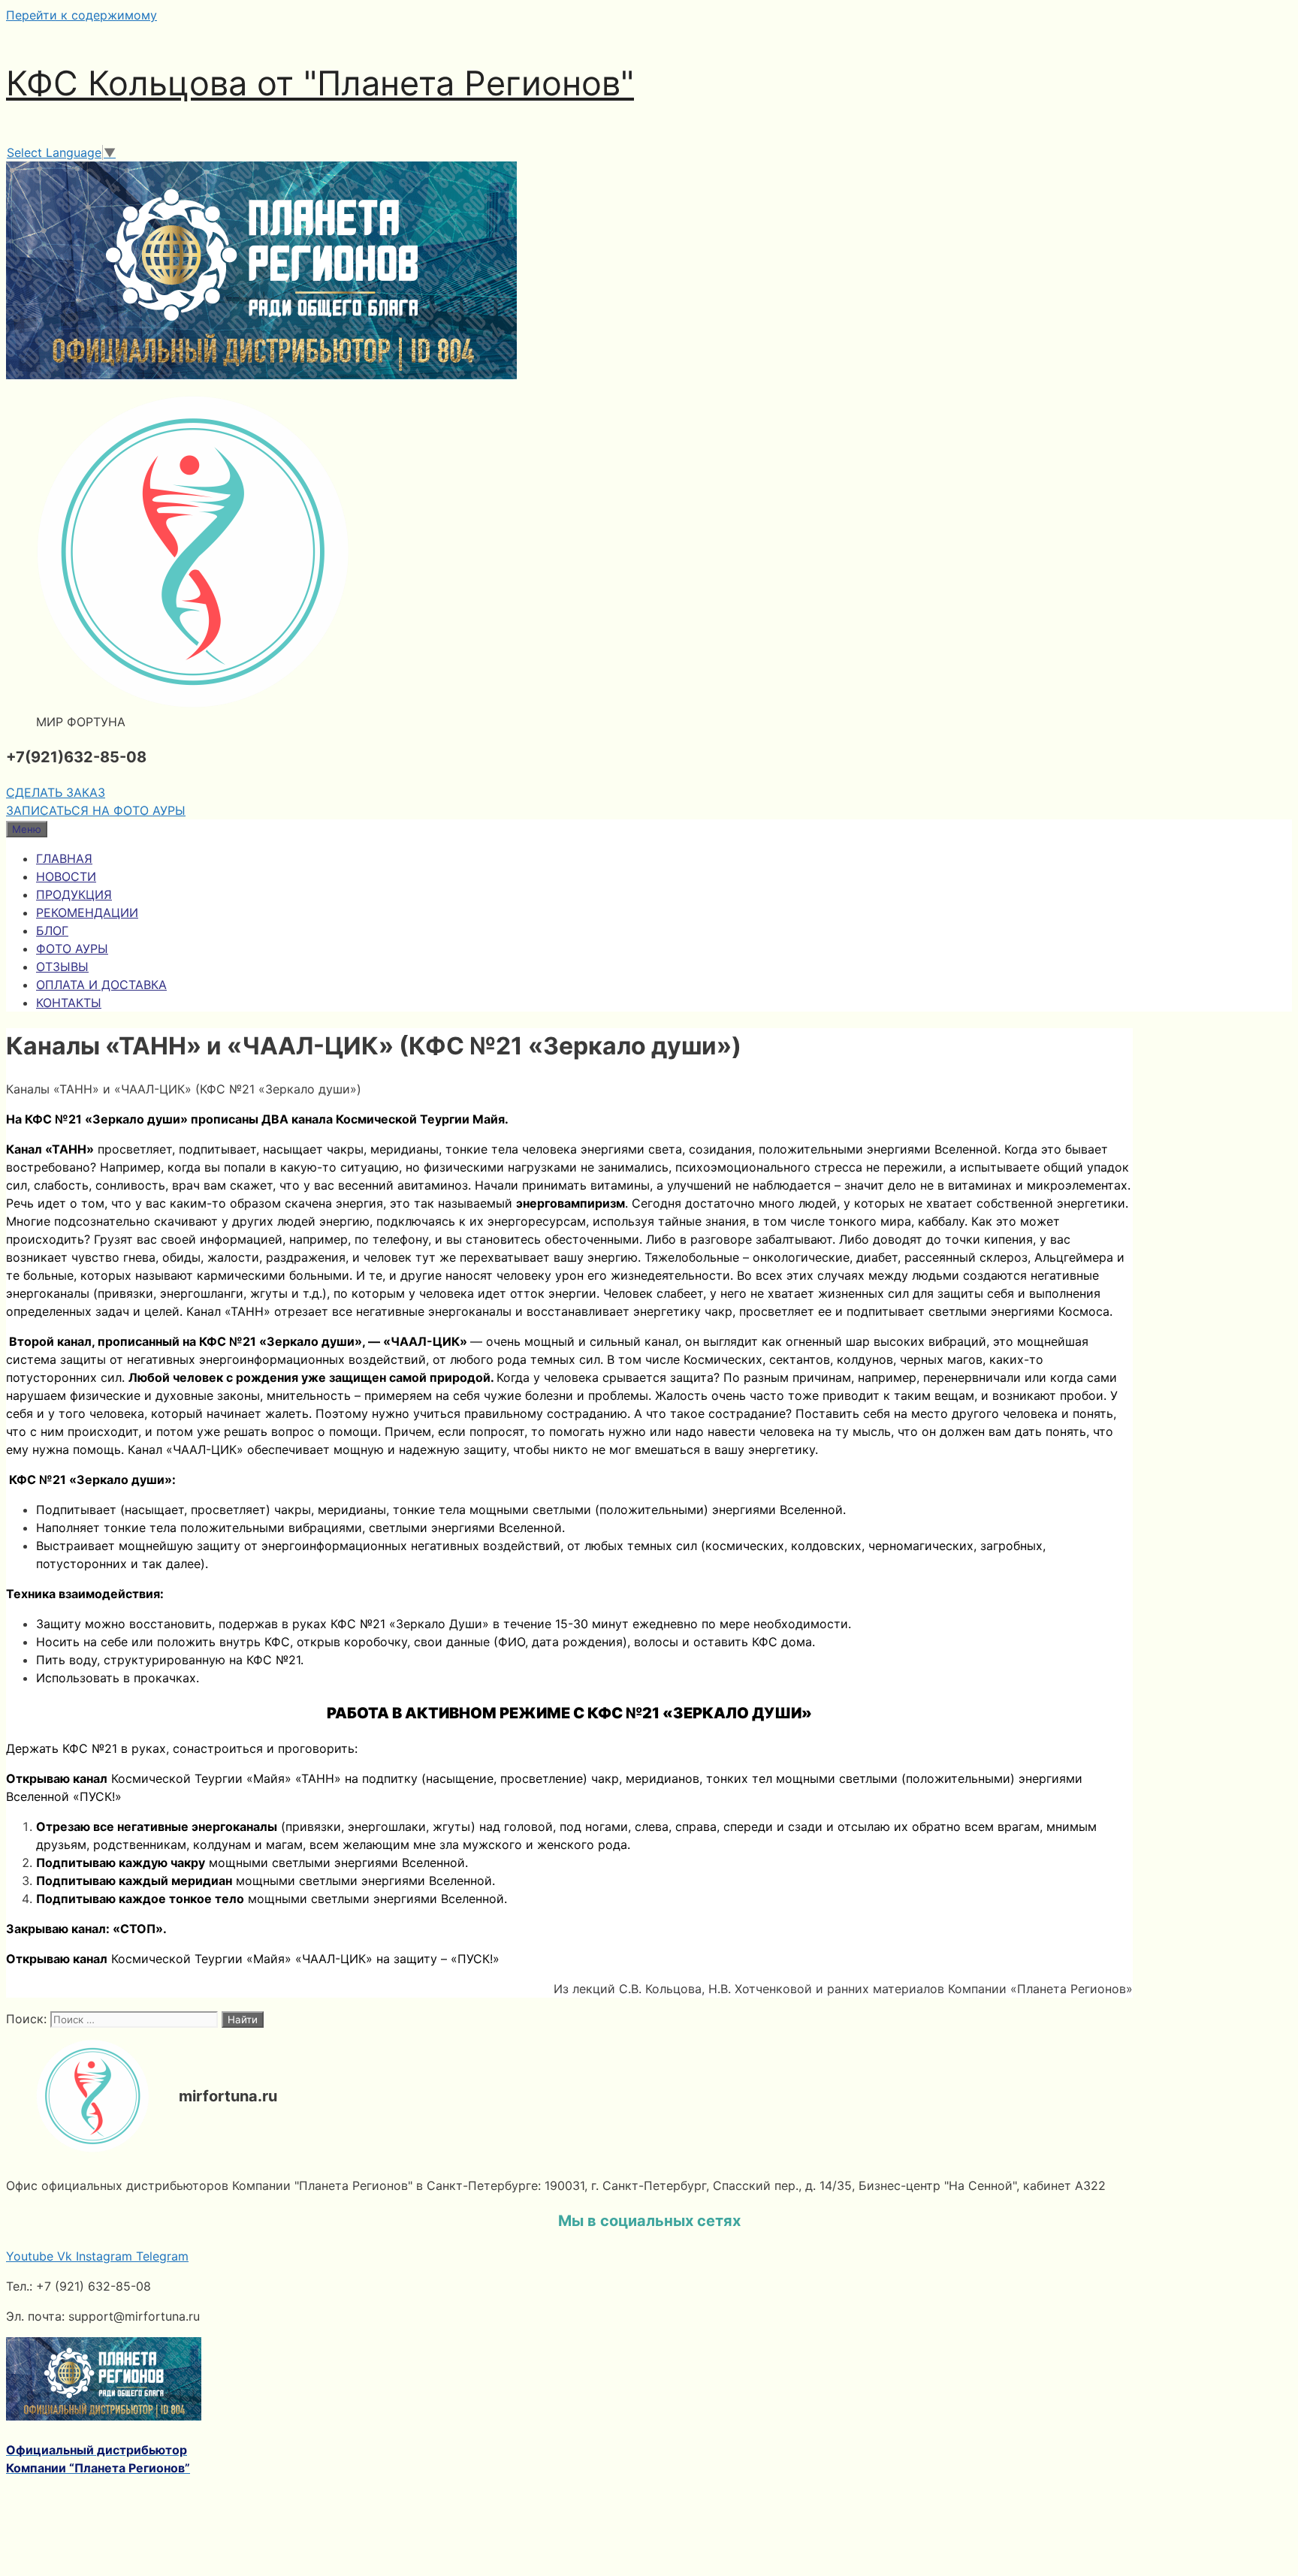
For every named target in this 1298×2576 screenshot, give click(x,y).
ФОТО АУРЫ (72, 949)
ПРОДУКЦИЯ (74, 894)
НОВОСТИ (66, 876)
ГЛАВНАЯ (64, 858)
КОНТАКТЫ (69, 1003)
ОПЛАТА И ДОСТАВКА (101, 985)
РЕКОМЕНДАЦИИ (87, 912)
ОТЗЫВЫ (62, 967)
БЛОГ (52, 931)
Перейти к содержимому (82, 15)
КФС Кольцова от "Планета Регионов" (320, 83)
